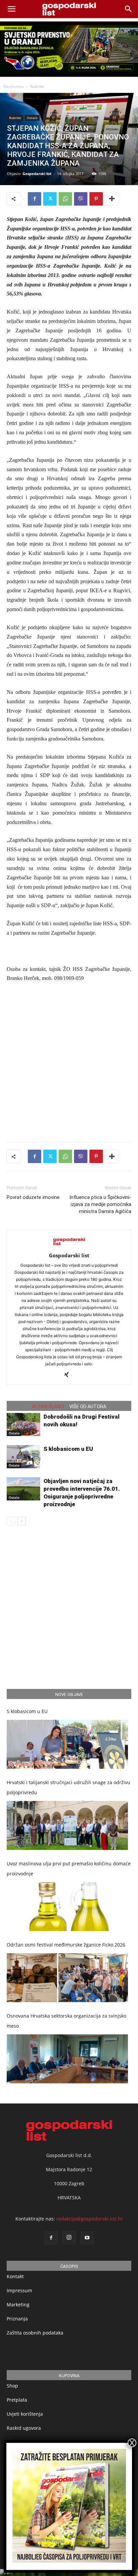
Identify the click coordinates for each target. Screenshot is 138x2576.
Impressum (19, 2290)
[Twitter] (50, 199)
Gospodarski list (37, 174)
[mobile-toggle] (11, 9)
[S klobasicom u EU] (23, 1457)
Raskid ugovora (24, 2428)
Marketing (18, 2305)
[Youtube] (87, 2238)
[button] (129, 9)
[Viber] (81, 199)
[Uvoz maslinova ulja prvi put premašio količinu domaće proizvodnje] (67, 1907)
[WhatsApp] (65, 199)
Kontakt (15, 2276)
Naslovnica (14, 86)
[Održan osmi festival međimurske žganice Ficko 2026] (67, 1978)
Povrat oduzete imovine (33, 1197)
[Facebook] (34, 199)
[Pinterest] (96, 199)
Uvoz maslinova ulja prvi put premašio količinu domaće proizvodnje (69, 1869)
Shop (12, 2386)
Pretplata (17, 2400)
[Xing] (69, 1375)
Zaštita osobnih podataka (35, 2333)
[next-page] (22, 1521)
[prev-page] (11, 1521)
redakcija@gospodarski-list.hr (90, 2219)
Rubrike (37, 86)
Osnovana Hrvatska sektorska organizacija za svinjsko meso (66, 2021)
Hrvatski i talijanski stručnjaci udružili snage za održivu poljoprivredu (68, 1787)
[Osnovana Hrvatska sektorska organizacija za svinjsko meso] (67, 2059)
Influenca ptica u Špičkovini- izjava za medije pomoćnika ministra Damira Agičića (100, 1204)
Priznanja (17, 2319)
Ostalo (32, 118)
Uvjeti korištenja (25, 2414)
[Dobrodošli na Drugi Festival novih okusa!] (23, 1424)
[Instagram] (69, 2238)
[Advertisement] (69, 1061)
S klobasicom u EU (68, 1449)
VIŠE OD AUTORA (88, 1407)
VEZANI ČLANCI (48, 1407)
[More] (112, 199)
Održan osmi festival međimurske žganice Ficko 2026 (66, 1945)
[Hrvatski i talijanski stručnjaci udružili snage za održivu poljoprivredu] (67, 1825)
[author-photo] (69, 1246)
